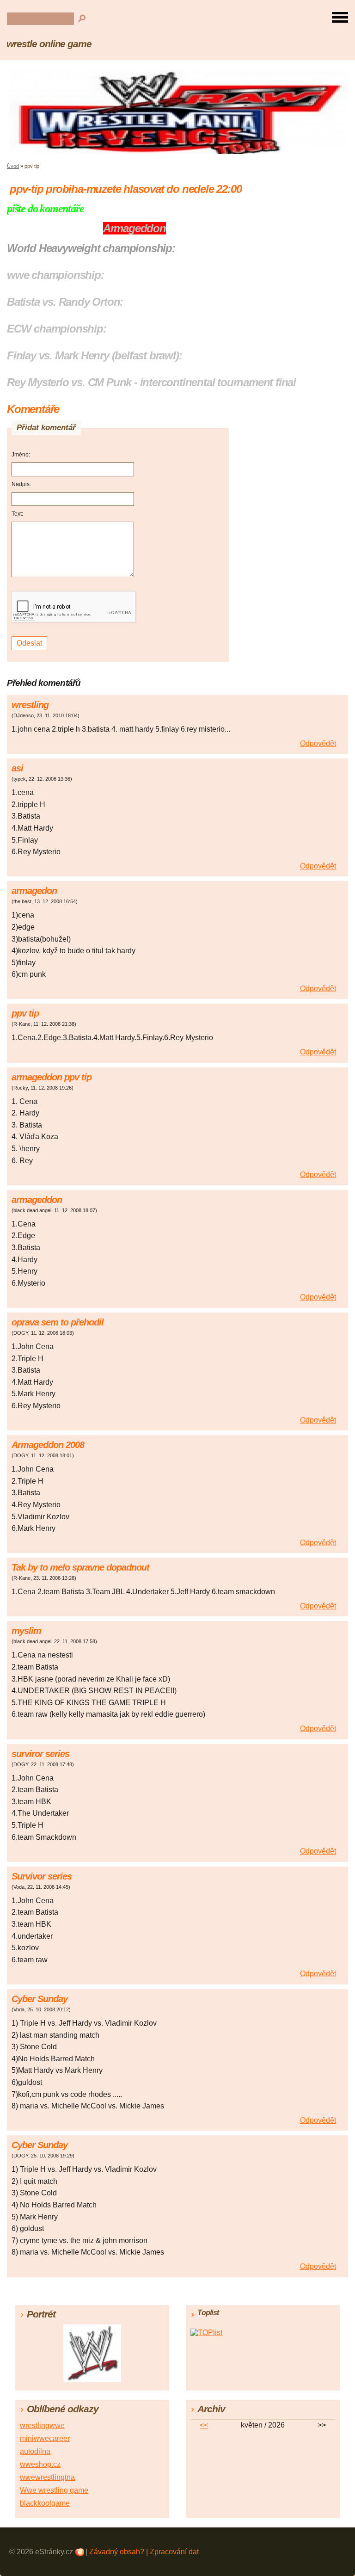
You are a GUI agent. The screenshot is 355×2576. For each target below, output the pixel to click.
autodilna (35, 2451)
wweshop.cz (40, 2464)
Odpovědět (318, 743)
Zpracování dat (174, 2552)
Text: (17, 514)
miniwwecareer (45, 2438)
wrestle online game (49, 44)
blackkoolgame (45, 2503)
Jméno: (21, 455)
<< (204, 2425)
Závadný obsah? (117, 2552)
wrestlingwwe (42, 2425)
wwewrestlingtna (47, 2477)
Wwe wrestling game (54, 2490)
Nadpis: (21, 484)
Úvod (13, 166)
